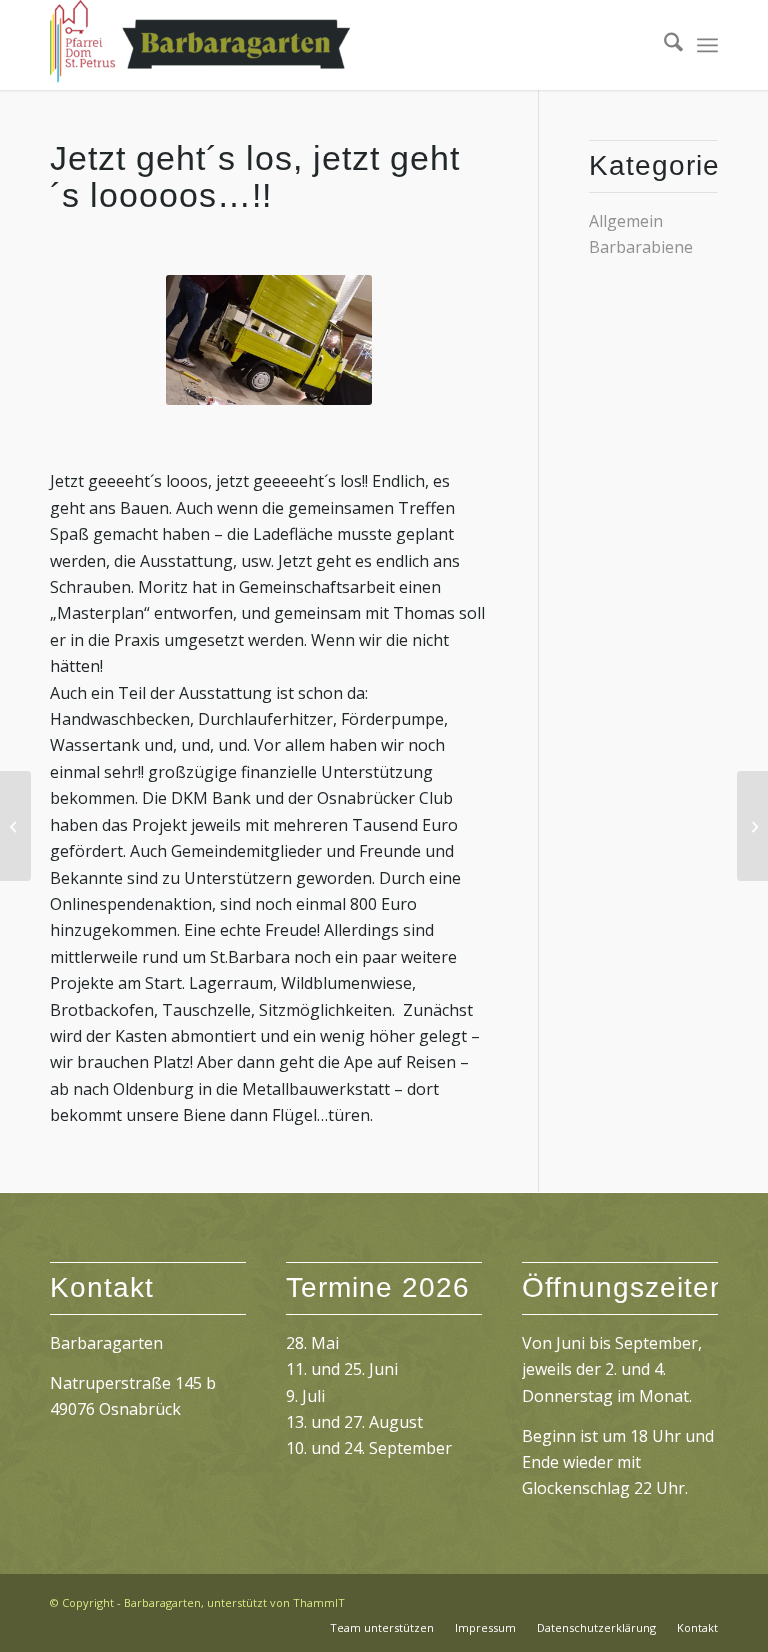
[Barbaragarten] (200, 45)
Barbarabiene (641, 247)
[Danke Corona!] (752, 826)
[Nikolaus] (15, 826)
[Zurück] (211, 340)
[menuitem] (663, 45)
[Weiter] (327, 340)
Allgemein (626, 221)
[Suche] (663, 45)
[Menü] (707, 45)
